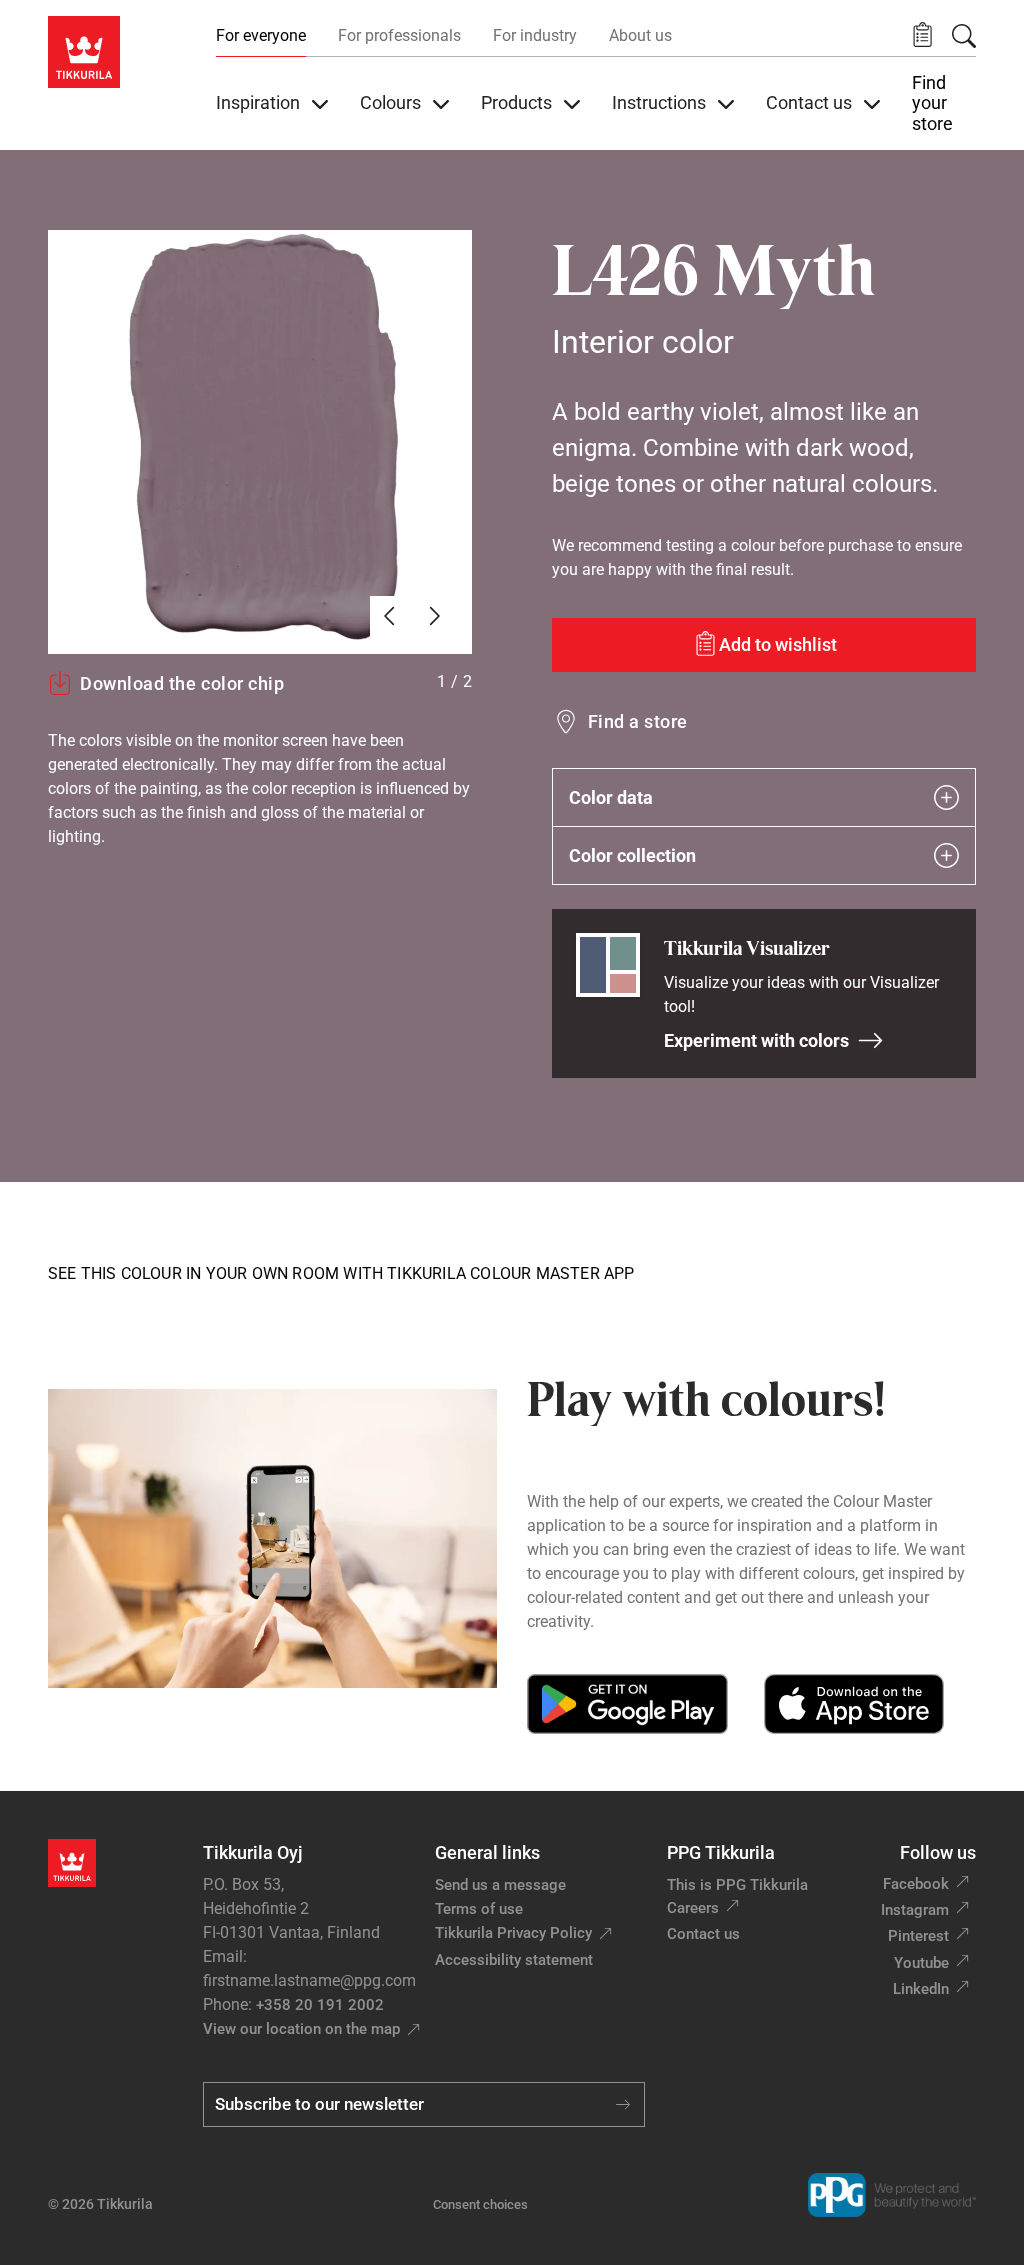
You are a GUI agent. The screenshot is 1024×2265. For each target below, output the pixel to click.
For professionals (399, 35)
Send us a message (500, 1885)
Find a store (638, 721)
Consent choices (480, 2204)
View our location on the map (301, 2029)
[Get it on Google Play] (627, 1704)
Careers (693, 1908)
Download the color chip (182, 683)
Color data (611, 797)
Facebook (916, 1884)
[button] (922, 35)
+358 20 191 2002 (320, 2005)
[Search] (964, 36)
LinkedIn (921, 1989)
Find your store (932, 103)
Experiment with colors (756, 1040)
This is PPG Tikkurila (737, 1885)
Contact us (703, 1934)
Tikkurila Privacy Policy (513, 1933)
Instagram (915, 1910)
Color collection (632, 855)
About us (640, 35)
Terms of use (479, 1909)
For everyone (261, 35)
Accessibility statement (514, 1960)
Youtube (921, 1963)
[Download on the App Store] (853, 1704)
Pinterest (918, 1936)
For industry (535, 35)
